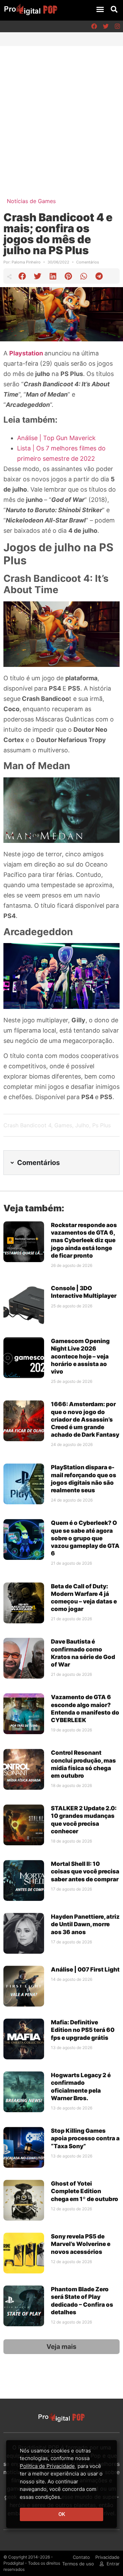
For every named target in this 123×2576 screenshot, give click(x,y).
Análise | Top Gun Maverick (56, 438)
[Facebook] (94, 26)
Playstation (27, 353)
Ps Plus (101, 1125)
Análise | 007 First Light (85, 1969)
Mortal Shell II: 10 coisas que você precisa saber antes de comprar (85, 1871)
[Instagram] (117, 26)
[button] (100, 9)
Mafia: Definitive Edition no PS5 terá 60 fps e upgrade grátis (83, 2030)
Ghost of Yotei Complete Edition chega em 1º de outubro (85, 2191)
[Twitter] (106, 26)
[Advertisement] (61, 111)
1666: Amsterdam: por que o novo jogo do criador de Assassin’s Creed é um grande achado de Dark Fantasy (85, 1419)
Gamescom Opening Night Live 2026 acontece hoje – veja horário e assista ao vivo (80, 1356)
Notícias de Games (31, 201)
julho (82, 1125)
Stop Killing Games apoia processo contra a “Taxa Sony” (85, 2138)
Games (63, 1125)
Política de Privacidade (47, 2466)
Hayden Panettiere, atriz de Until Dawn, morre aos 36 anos (85, 1924)
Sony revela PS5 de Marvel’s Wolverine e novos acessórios (81, 2244)
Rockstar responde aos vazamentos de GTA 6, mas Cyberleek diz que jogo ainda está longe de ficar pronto (84, 1240)
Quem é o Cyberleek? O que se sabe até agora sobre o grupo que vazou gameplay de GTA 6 (85, 1538)
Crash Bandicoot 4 (27, 1125)
